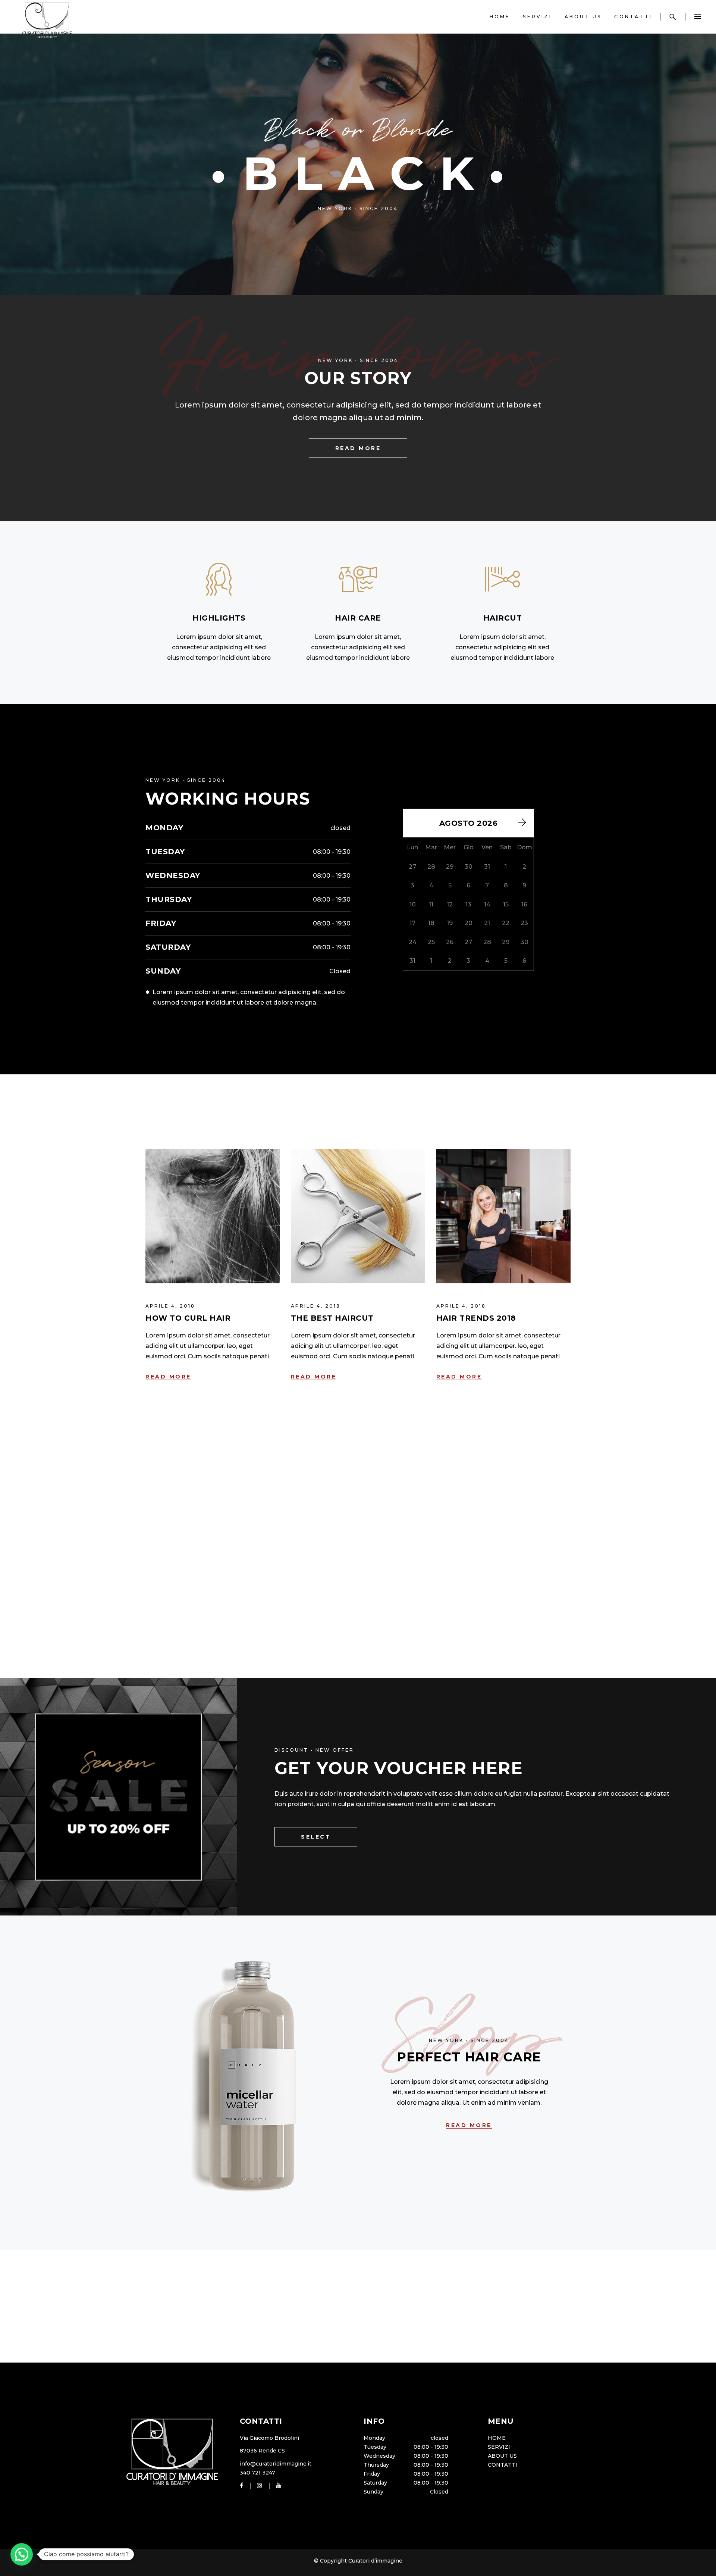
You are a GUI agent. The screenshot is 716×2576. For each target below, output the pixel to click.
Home (497, 2438)
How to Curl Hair (188, 1318)
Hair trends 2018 (476, 1318)
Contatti (503, 2465)
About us (502, 2456)
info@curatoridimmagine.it (276, 2464)
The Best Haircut (332, 1318)
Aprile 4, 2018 (170, 1306)
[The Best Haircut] (358, 1216)
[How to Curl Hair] (213, 1216)
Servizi (499, 2447)
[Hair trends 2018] (503, 1216)
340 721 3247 (257, 2473)
